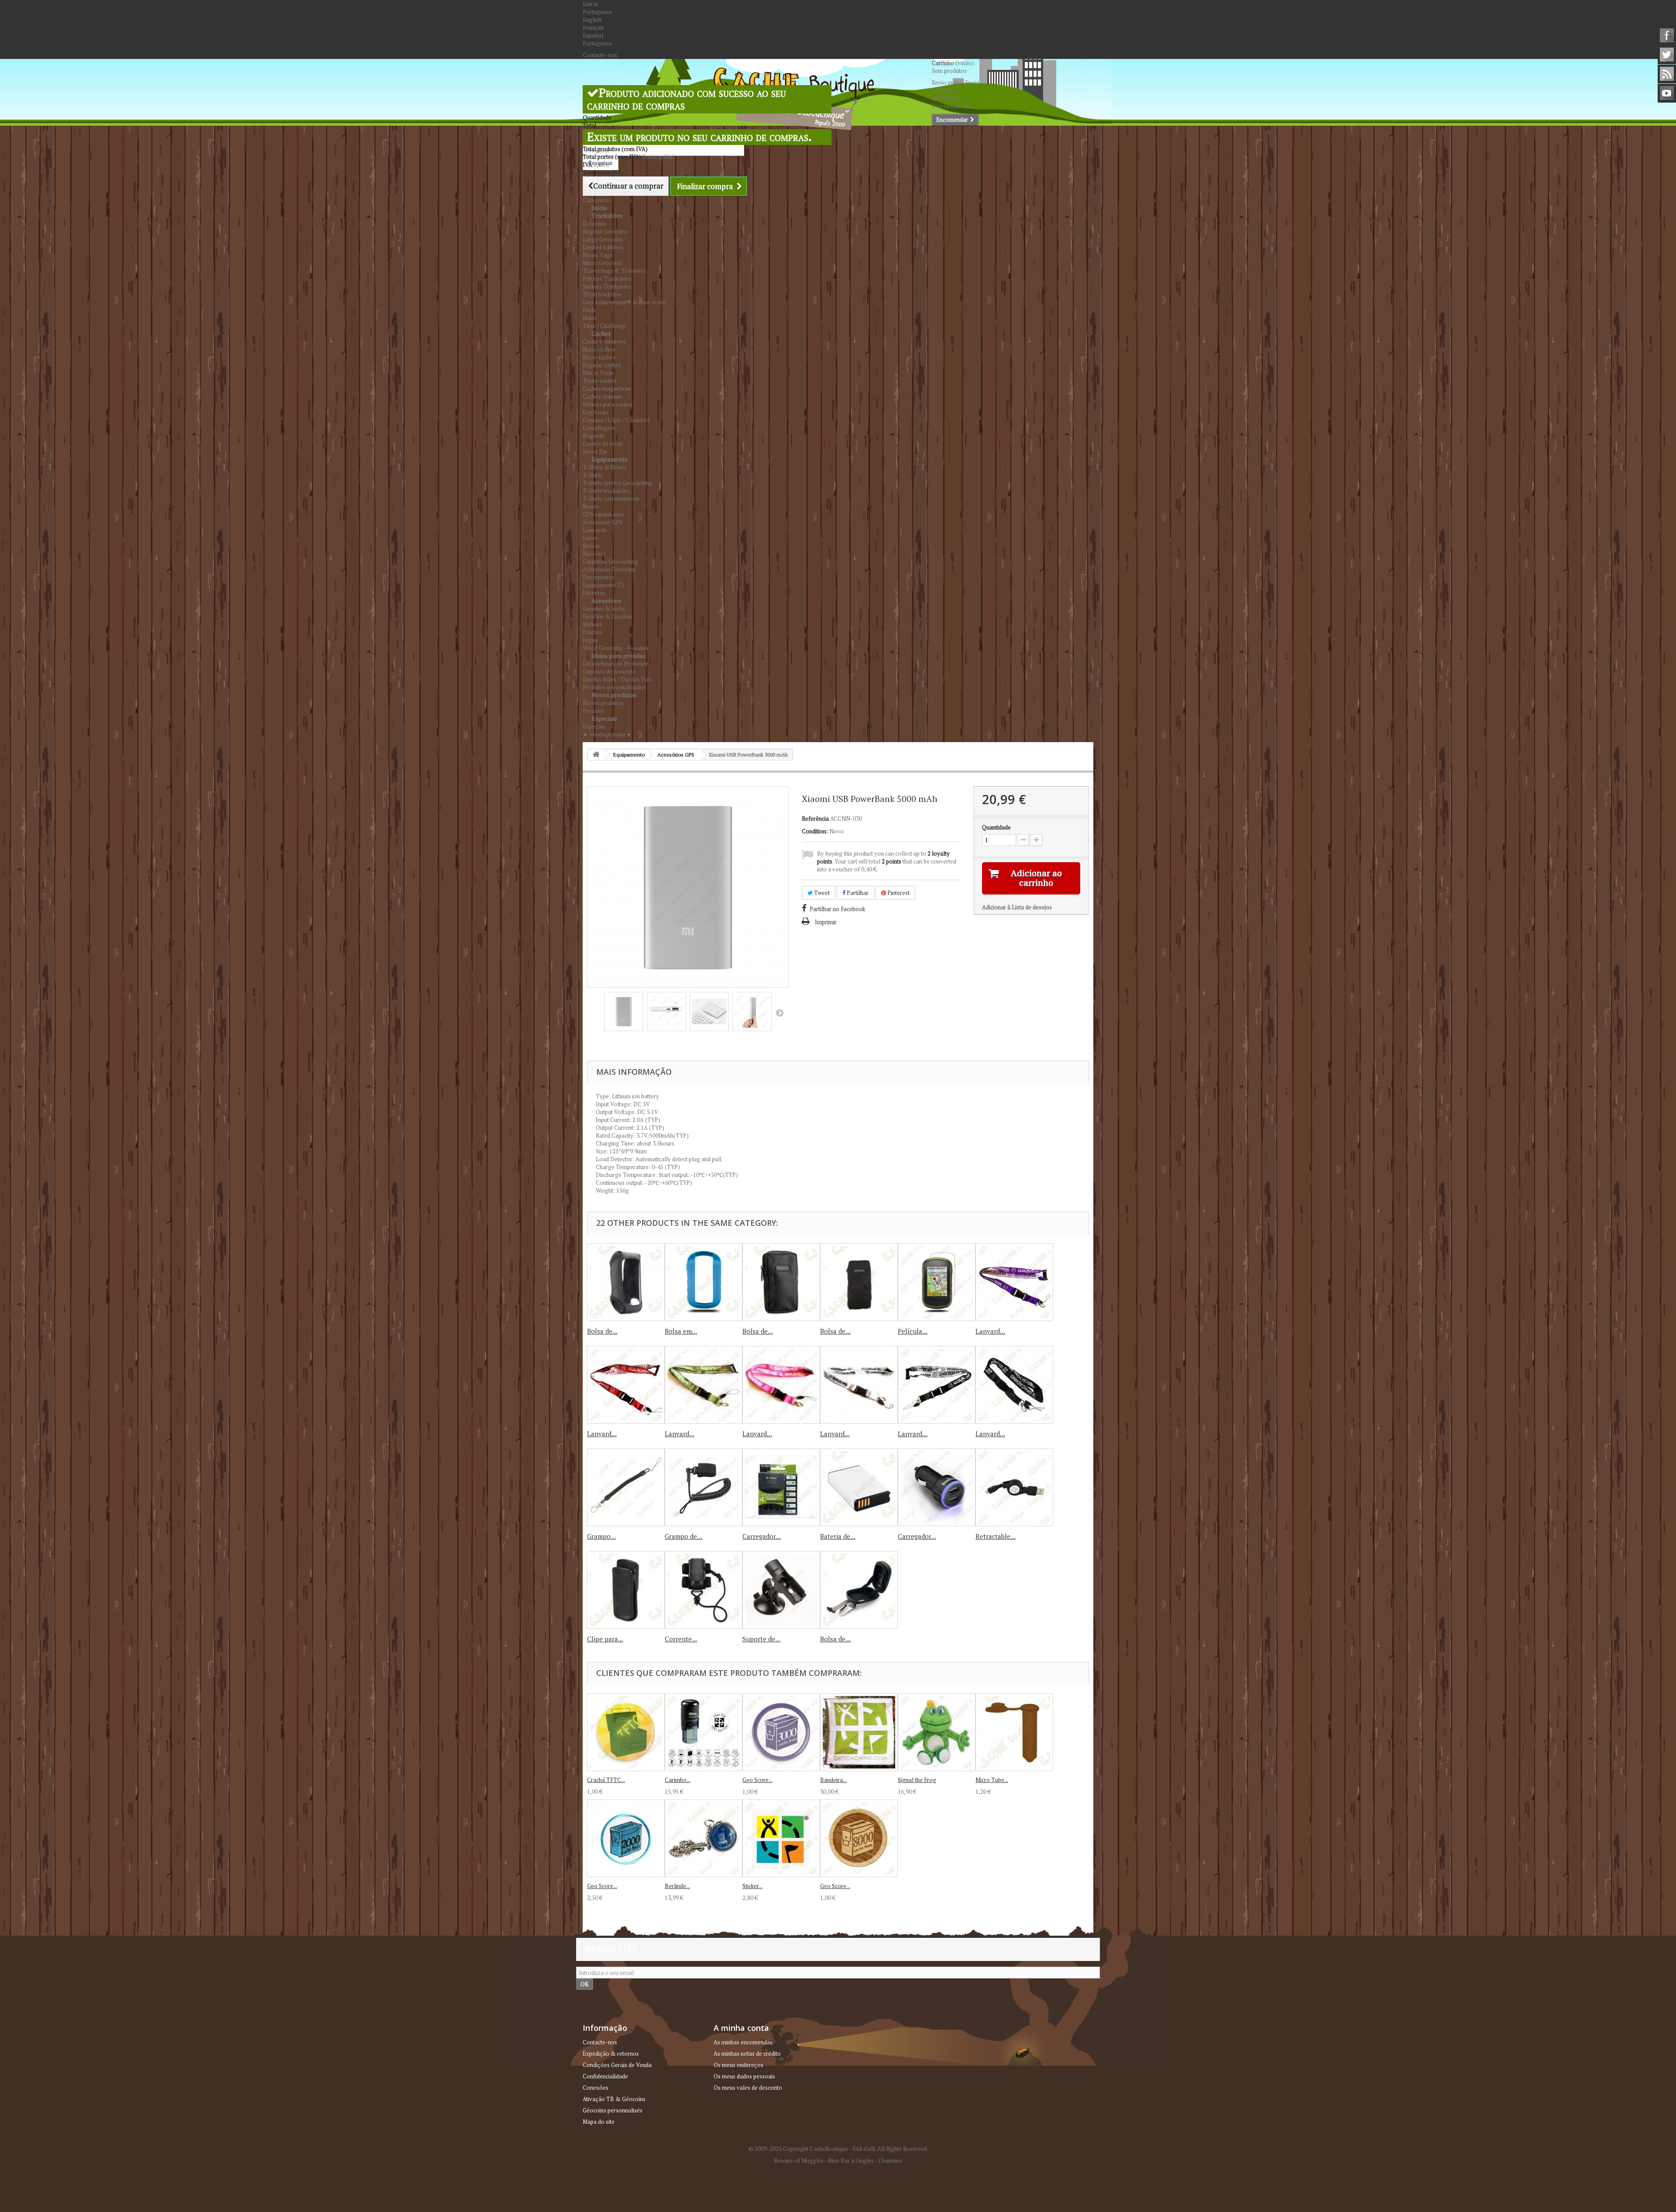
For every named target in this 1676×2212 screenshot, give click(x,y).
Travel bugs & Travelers (614, 271)
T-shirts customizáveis (611, 499)
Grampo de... (683, 1536)
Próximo (780, 1013)
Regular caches (602, 365)
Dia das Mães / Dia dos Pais (617, 679)
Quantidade (996, 827)
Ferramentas (599, 577)
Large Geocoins (603, 239)
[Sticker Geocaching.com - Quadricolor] (781, 1838)
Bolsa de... (602, 1331)
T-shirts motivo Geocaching (618, 483)
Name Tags (598, 255)
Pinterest (898, 893)
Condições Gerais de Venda (617, 2065)
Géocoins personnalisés (613, 2110)
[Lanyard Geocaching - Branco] (859, 1385)
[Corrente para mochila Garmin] (704, 1590)
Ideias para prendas (618, 655)
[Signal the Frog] (937, 1732)
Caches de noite (603, 444)
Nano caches (599, 349)
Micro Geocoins (602, 263)
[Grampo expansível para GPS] (626, 1487)
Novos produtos (614, 695)
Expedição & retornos (611, 2054)
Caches (601, 333)
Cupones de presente (609, 671)
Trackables (607, 215)
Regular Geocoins (605, 231)
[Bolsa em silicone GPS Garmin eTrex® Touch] (704, 1282)
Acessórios (606, 600)
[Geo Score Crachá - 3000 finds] (781, 1732)
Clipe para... (605, 1639)
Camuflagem (599, 428)
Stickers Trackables (607, 286)
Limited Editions (603, 247)
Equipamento (610, 459)
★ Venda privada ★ (607, 734)
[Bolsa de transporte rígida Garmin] (859, 1590)
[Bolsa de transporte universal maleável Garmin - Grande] (859, 1282)
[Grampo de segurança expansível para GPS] (704, 1487)
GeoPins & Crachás (607, 616)
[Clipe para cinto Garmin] (626, 1590)
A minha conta (741, 2028)
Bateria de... (838, 1536)
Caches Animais (603, 396)
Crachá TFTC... (606, 1780)
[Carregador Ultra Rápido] (781, 1487)
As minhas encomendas (743, 2042)
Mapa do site (599, 2122)
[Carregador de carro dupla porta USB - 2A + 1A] (937, 1487)
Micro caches (599, 357)
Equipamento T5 (603, 585)
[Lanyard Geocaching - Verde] (704, 1385)
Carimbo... (678, 1780)
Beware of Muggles (799, 2160)
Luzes (590, 538)
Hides (590, 318)
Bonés (591, 506)
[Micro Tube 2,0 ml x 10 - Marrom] (1014, 1732)
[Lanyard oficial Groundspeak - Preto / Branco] (1014, 1385)
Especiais (604, 718)
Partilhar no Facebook (837, 909)
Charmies (890, 2160)
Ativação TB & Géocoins (614, 2099)
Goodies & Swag (604, 609)
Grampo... (601, 1536)
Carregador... (762, 1536)
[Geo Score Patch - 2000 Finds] (626, 1838)
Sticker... (752, 1886)
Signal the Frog (917, 1780)
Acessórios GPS (603, 522)
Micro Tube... (992, 1780)
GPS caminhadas (603, 514)
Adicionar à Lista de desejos (1017, 907)
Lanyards (594, 530)
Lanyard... (990, 1331)
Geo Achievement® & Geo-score (624, 302)
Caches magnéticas (607, 389)
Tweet (821, 893)
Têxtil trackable (602, 294)
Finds (589, 310)
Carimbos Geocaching (610, 561)
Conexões (596, 2088)
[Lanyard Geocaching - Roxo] (1014, 1282)
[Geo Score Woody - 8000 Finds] (859, 1838)
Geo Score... (757, 1780)
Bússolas (594, 554)
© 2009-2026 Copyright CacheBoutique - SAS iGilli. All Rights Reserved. (838, 2149)
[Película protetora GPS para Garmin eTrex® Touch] (937, 1282)
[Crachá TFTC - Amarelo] (626, 1732)
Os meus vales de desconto (748, 2088)
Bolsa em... (681, 1331)
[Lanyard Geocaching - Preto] (937, 1385)
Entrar (591, 4)
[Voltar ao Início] (596, 755)
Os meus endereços (738, 2065)
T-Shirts (593, 475)
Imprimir (826, 922)
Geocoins (594, 224)
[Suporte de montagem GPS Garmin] (781, 1590)
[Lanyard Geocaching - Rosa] (781, 1385)
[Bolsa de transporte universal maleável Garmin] (781, 1282)
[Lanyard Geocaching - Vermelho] (626, 1385)
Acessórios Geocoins (609, 569)
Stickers (592, 624)
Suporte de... (761, 1639)
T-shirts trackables (606, 491)
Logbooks (596, 412)
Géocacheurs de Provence (615, 664)
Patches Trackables (607, 279)
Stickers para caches (608, 404)
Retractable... (996, 1536)
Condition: (815, 831)
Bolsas (591, 546)
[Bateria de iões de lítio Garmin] (859, 1487)
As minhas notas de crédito (747, 2054)
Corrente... (681, 1639)
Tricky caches (600, 381)
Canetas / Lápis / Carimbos (616, 420)
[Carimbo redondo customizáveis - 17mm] (704, 1732)
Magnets (594, 436)
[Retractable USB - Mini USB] (1014, 1487)
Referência (815, 819)
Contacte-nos (600, 55)
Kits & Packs (599, 373)
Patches (592, 632)
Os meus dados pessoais (744, 2076)
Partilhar (857, 893)
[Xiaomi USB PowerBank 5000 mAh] (624, 1011)
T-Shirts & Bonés (605, 467)
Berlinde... (677, 1886)
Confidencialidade (605, 2076)
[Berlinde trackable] (704, 1838)
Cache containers (604, 341)
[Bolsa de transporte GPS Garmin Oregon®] (626, 1282)
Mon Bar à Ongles (851, 2160)
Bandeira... (833, 1780)
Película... (913, 1331)
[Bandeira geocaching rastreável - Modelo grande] (859, 1732)
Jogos (590, 640)
